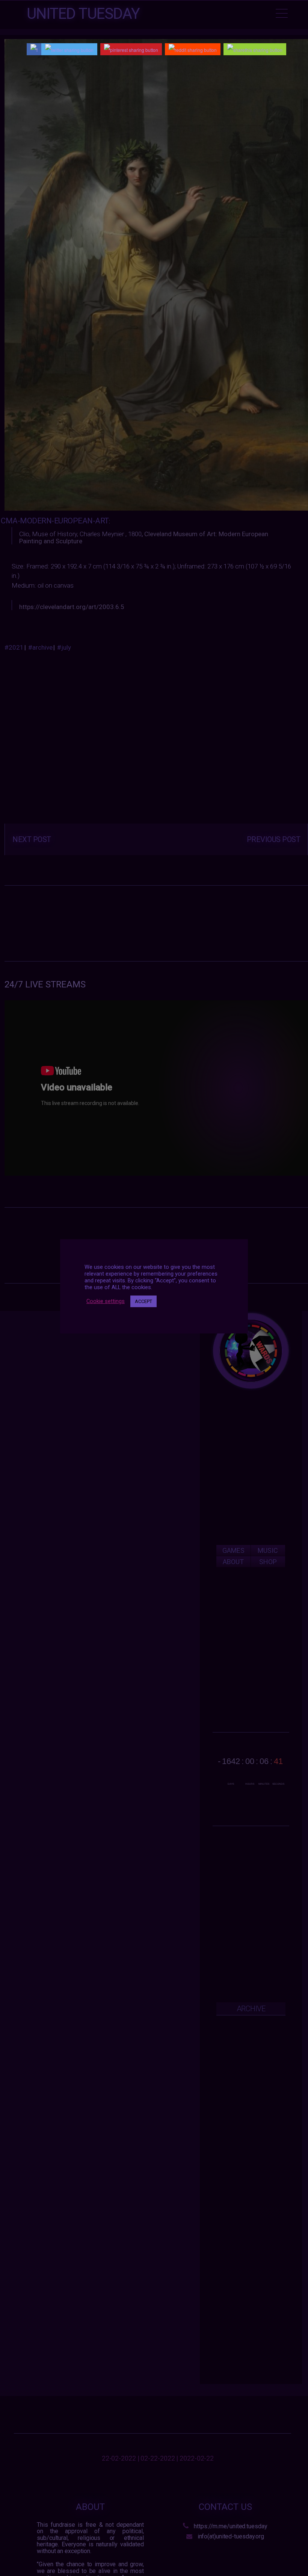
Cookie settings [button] (106, 1301)
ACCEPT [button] (143, 1301)
